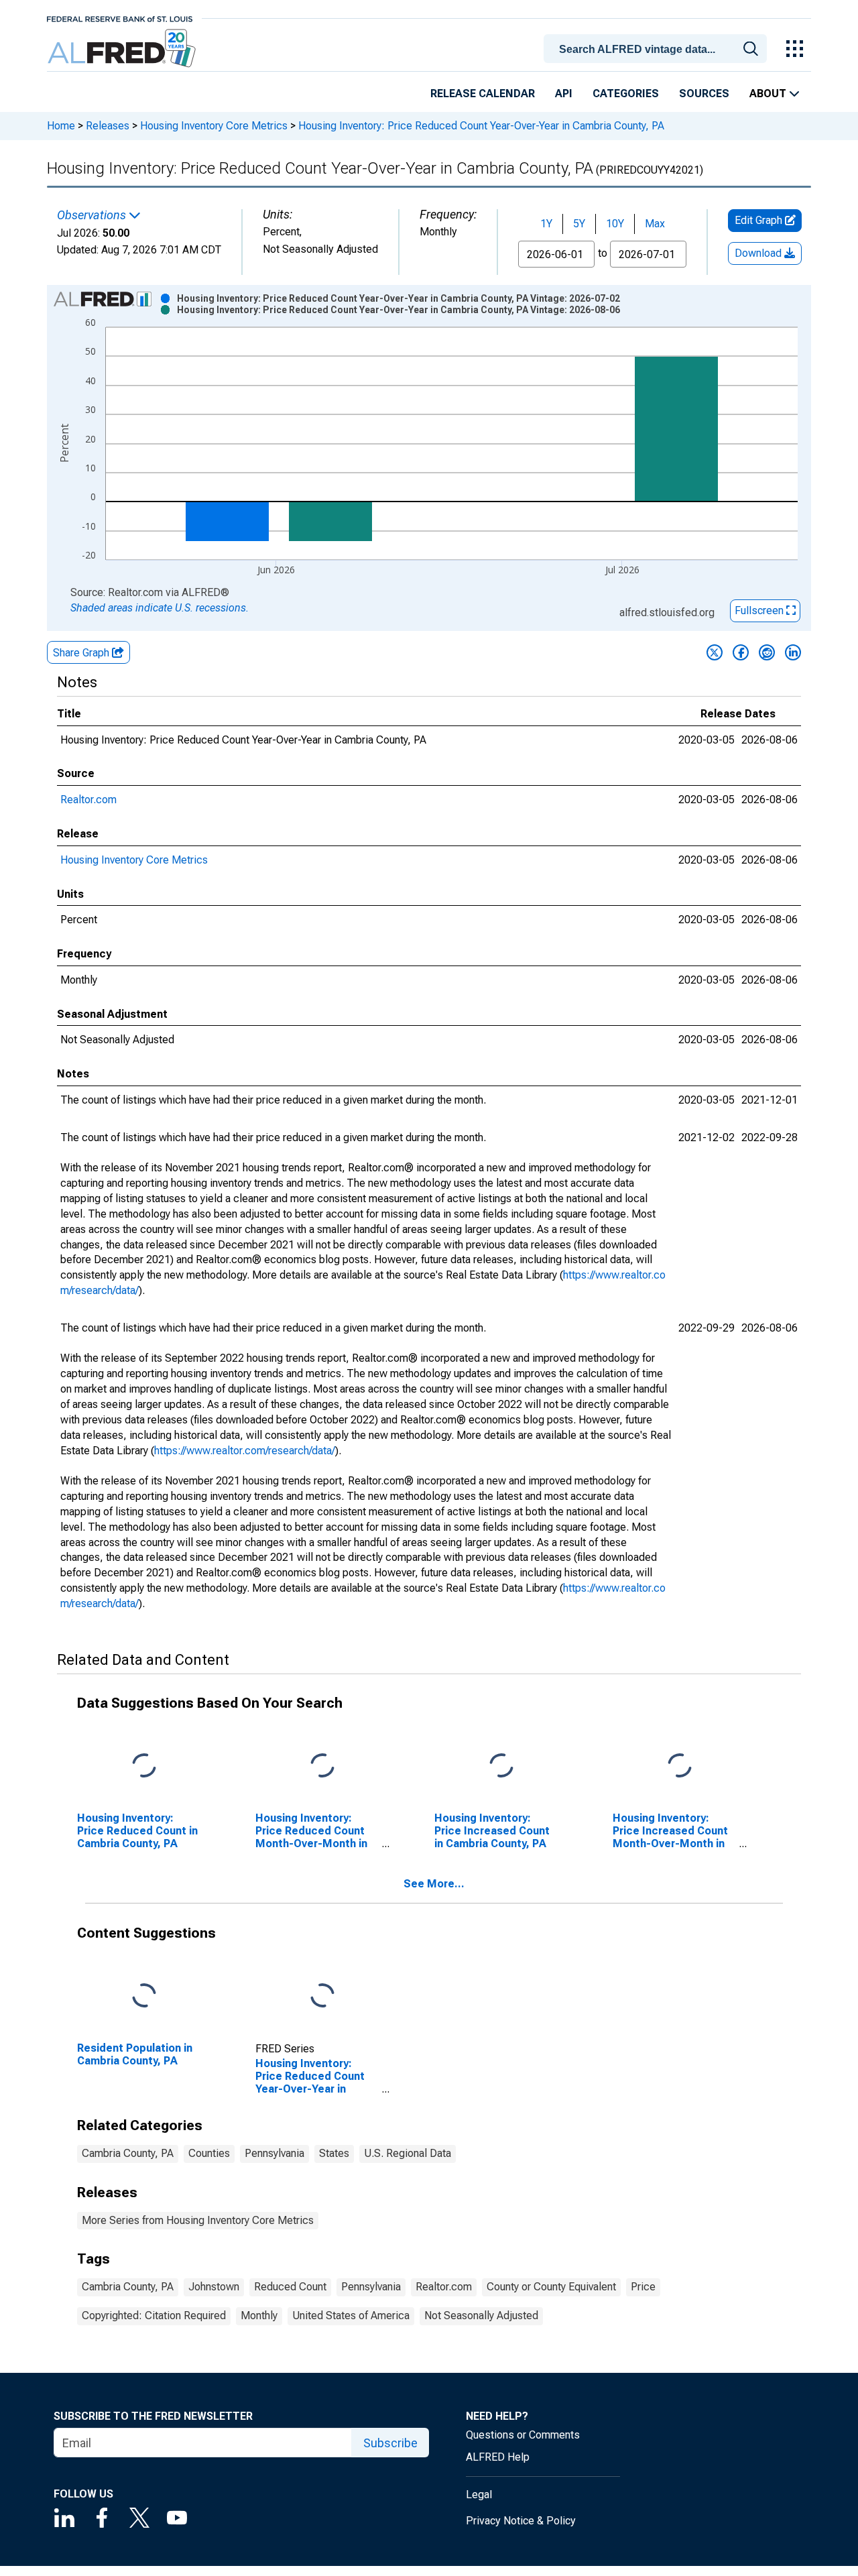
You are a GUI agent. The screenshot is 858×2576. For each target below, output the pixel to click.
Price (643, 2287)
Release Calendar (483, 94)
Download (759, 253)
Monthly (259, 2316)
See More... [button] (434, 1884)
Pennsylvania (274, 2153)
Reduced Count (290, 2287)
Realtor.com (88, 800)
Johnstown (214, 2287)
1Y (546, 224)
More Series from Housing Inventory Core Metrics (198, 2220)
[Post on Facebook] (741, 652)
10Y (615, 224)
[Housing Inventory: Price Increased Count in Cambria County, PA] (501, 1766)
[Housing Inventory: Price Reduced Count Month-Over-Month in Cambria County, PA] (322, 1766)
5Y (579, 224)
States (334, 2153)
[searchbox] (658, 50)
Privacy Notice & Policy (521, 2521)
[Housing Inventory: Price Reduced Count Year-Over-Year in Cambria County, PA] (322, 1996)
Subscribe (390, 2443)
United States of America (351, 2316)
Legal (479, 2495)
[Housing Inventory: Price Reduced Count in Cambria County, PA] (144, 1766)
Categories (626, 94)
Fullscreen (760, 610)
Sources (704, 94)
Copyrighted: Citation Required (154, 2316)
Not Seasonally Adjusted (481, 2316)
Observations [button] (93, 215)
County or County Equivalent (551, 2287)
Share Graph (82, 653)
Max (655, 224)
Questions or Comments (523, 2435)
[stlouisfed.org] (120, 18)
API (564, 94)
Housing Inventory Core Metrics (214, 126)
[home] (123, 49)
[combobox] (658, 48)
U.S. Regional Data (408, 2153)
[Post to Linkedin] (793, 652)
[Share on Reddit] (767, 652)
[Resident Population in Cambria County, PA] (144, 1996)
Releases (108, 126)
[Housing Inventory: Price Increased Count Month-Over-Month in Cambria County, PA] (680, 1766)
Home (61, 126)
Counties (209, 2153)
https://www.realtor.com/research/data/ (245, 1451)
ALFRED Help (498, 2457)
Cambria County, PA (128, 2153)
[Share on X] (715, 652)
